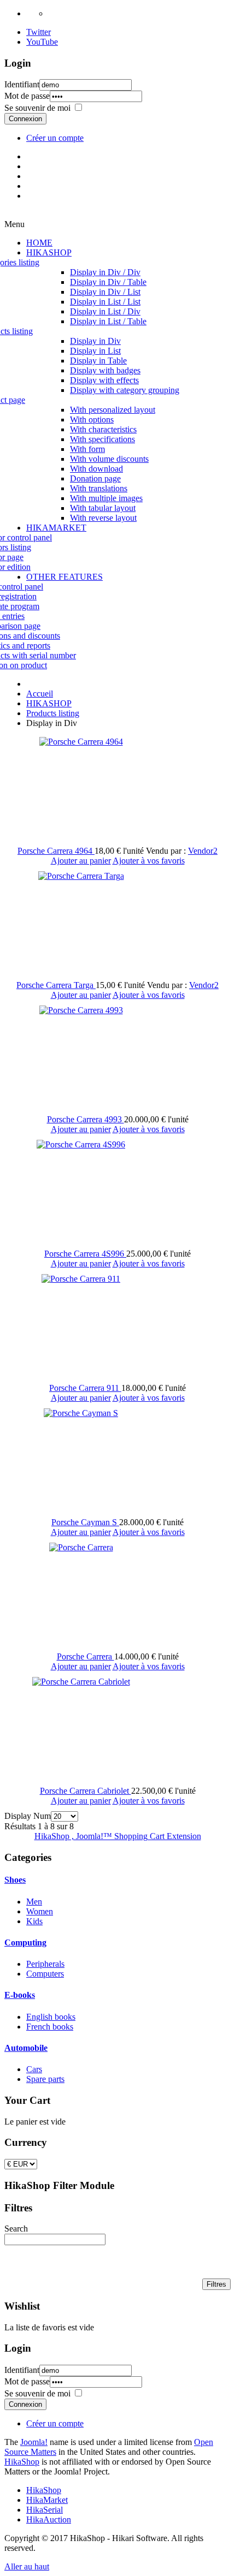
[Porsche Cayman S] (81, 1413)
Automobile (26, 2048)
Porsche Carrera (86, 1656)
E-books (20, 1995)
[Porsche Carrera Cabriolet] (81, 1682)
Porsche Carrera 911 (85, 1388)
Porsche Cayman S (85, 1522)
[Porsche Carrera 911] (81, 1279)
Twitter (39, 32)
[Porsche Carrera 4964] (81, 742)
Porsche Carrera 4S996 (85, 1254)
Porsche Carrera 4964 (56, 851)
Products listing (53, 713)
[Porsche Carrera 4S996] (81, 1144)
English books (51, 2017)
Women (40, 1911)
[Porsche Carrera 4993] (81, 1010)
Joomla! (34, 2442)
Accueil (40, 694)
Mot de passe (27, 96)
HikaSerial (45, 2510)
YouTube (42, 42)
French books (50, 2027)
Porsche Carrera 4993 (86, 1119)
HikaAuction (49, 2520)
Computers (45, 1974)
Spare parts (45, 2079)
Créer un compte (55, 138)
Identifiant (22, 84)
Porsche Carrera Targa (56, 985)
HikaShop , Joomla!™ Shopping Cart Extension (118, 1836)
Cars (34, 2069)
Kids (34, 1921)
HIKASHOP (49, 703)
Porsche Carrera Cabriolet (86, 1791)
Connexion (25, 119)
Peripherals (45, 1964)
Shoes (15, 1880)
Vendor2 (203, 851)
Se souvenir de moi (37, 108)
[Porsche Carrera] (81, 1547)
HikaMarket (47, 2500)
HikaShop (22, 2462)
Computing (25, 1943)
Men (34, 1902)
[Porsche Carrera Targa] (81, 876)
